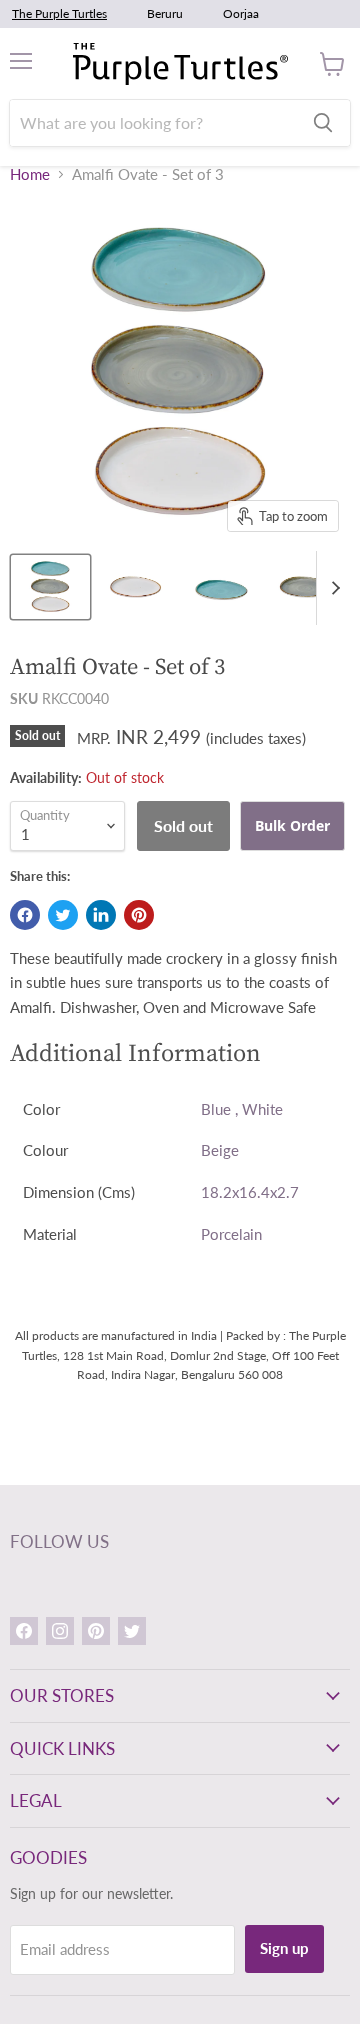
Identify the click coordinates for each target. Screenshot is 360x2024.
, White (259, 1109)
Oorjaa (241, 13)
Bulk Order (292, 825)
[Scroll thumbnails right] (332, 588)
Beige (220, 1150)
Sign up (284, 1948)
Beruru (165, 13)
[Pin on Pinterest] (139, 915)
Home (30, 174)
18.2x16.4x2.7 (250, 1192)
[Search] (323, 123)
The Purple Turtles (59, 13)
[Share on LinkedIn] (101, 915)
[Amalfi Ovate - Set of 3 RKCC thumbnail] (135, 587)
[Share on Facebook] (25, 915)
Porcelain (231, 1234)
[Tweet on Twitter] (63, 915)
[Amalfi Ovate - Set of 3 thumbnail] (50, 587)
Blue (216, 1109)
